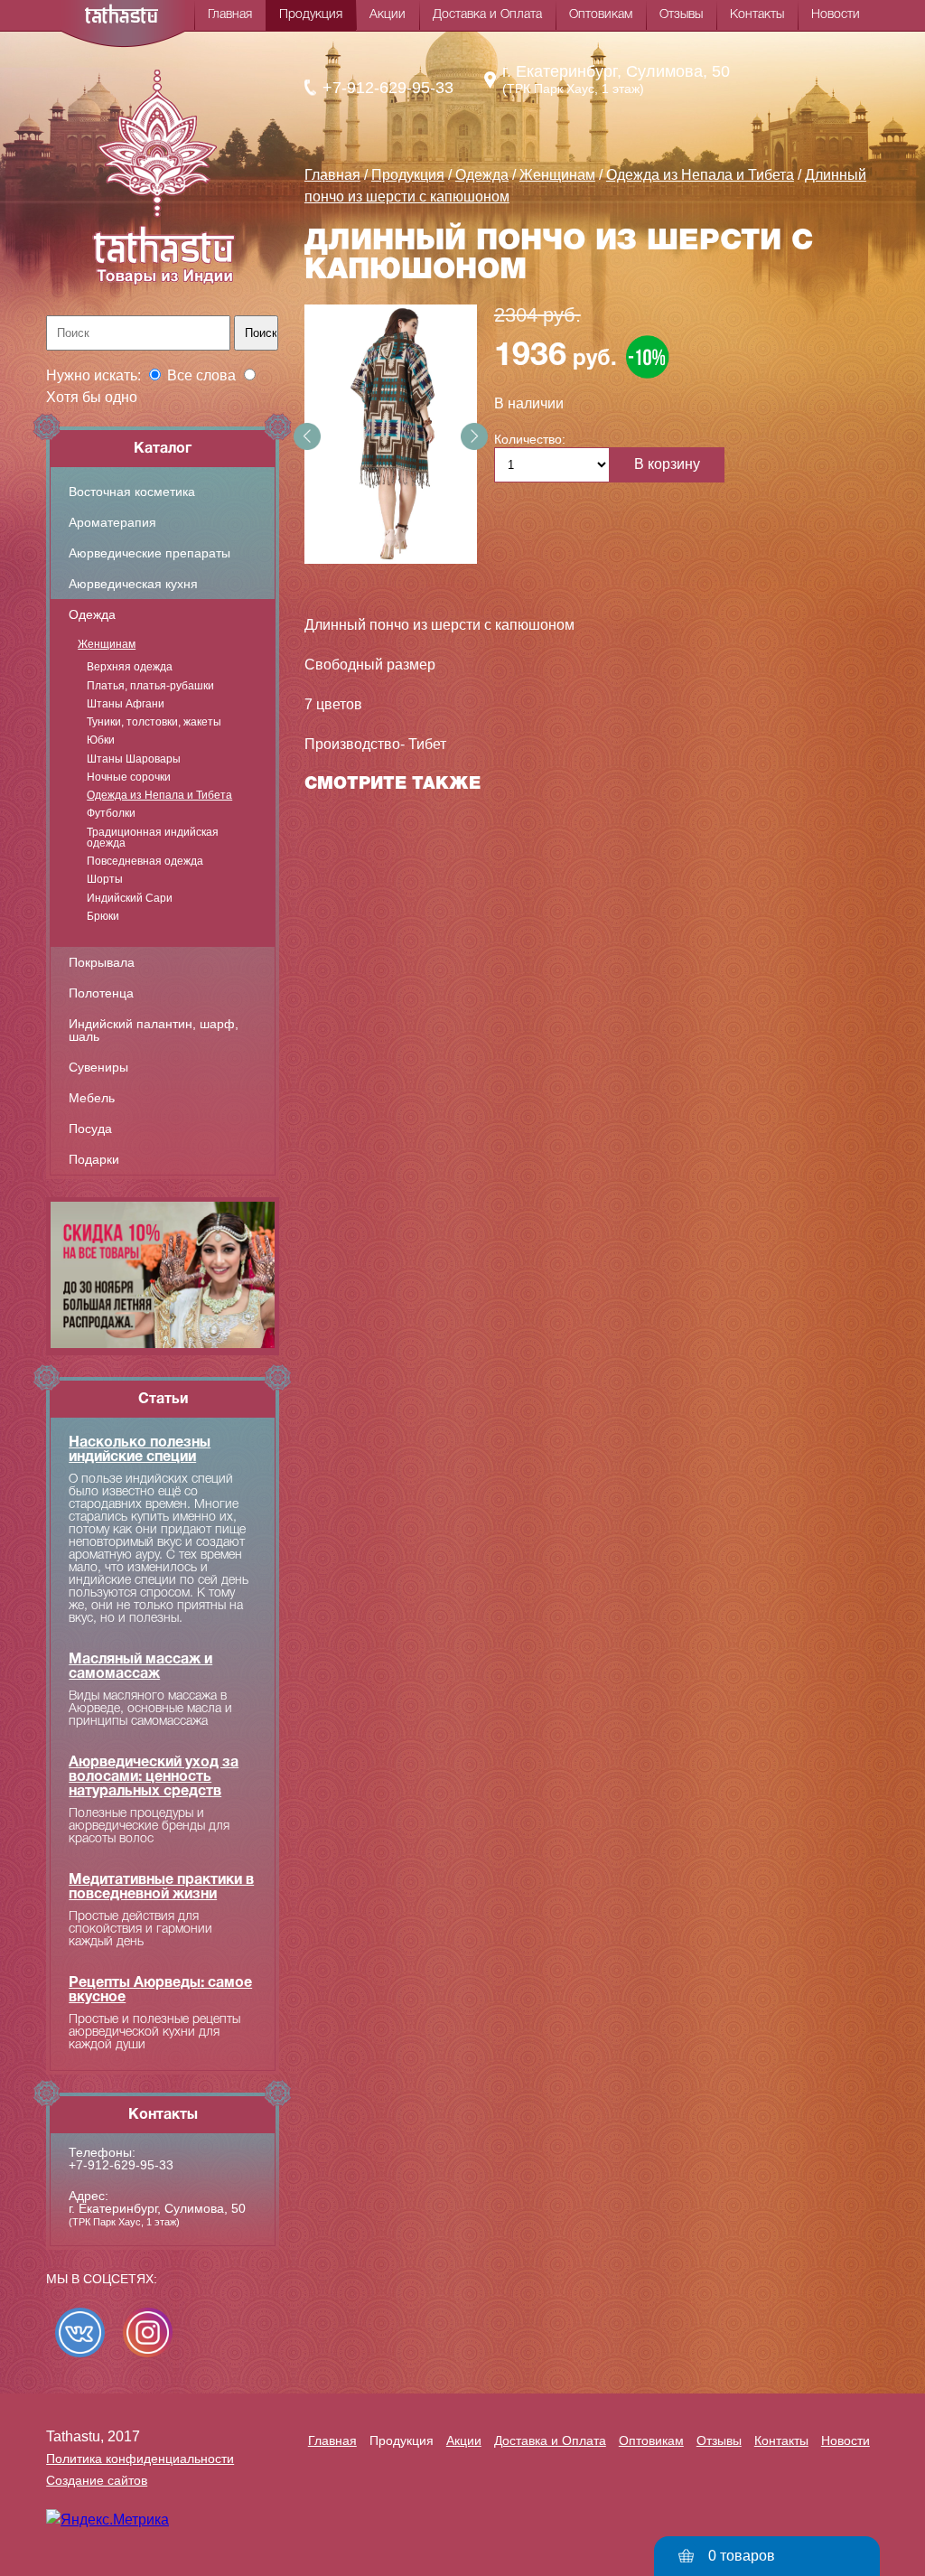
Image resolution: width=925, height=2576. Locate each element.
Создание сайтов (97, 2480)
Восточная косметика (132, 492)
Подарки (94, 1159)
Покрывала (102, 962)
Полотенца (101, 993)
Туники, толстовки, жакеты (154, 722)
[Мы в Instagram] (148, 2332)
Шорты (105, 879)
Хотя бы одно (92, 397)
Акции (388, 15)
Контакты (757, 15)
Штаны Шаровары (134, 759)
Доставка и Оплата (487, 15)
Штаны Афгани (126, 704)
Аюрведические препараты (149, 553)
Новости (836, 15)
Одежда (92, 614)
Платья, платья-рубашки (150, 686)
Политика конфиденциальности (140, 2459)
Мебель (92, 1098)
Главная (230, 15)
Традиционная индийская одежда (153, 838)
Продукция (311, 15)
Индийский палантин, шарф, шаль (154, 1030)
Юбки (101, 740)
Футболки (111, 813)
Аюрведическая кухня (133, 584)
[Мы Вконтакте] (80, 2332)
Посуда (90, 1129)
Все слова (201, 375)
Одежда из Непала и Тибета (159, 795)
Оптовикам (601, 15)
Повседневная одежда (145, 861)
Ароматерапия (112, 522)
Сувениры (98, 1067)
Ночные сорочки (129, 777)
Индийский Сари (130, 898)
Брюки (103, 916)
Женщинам (107, 644)
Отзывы (681, 15)
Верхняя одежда (130, 667)
